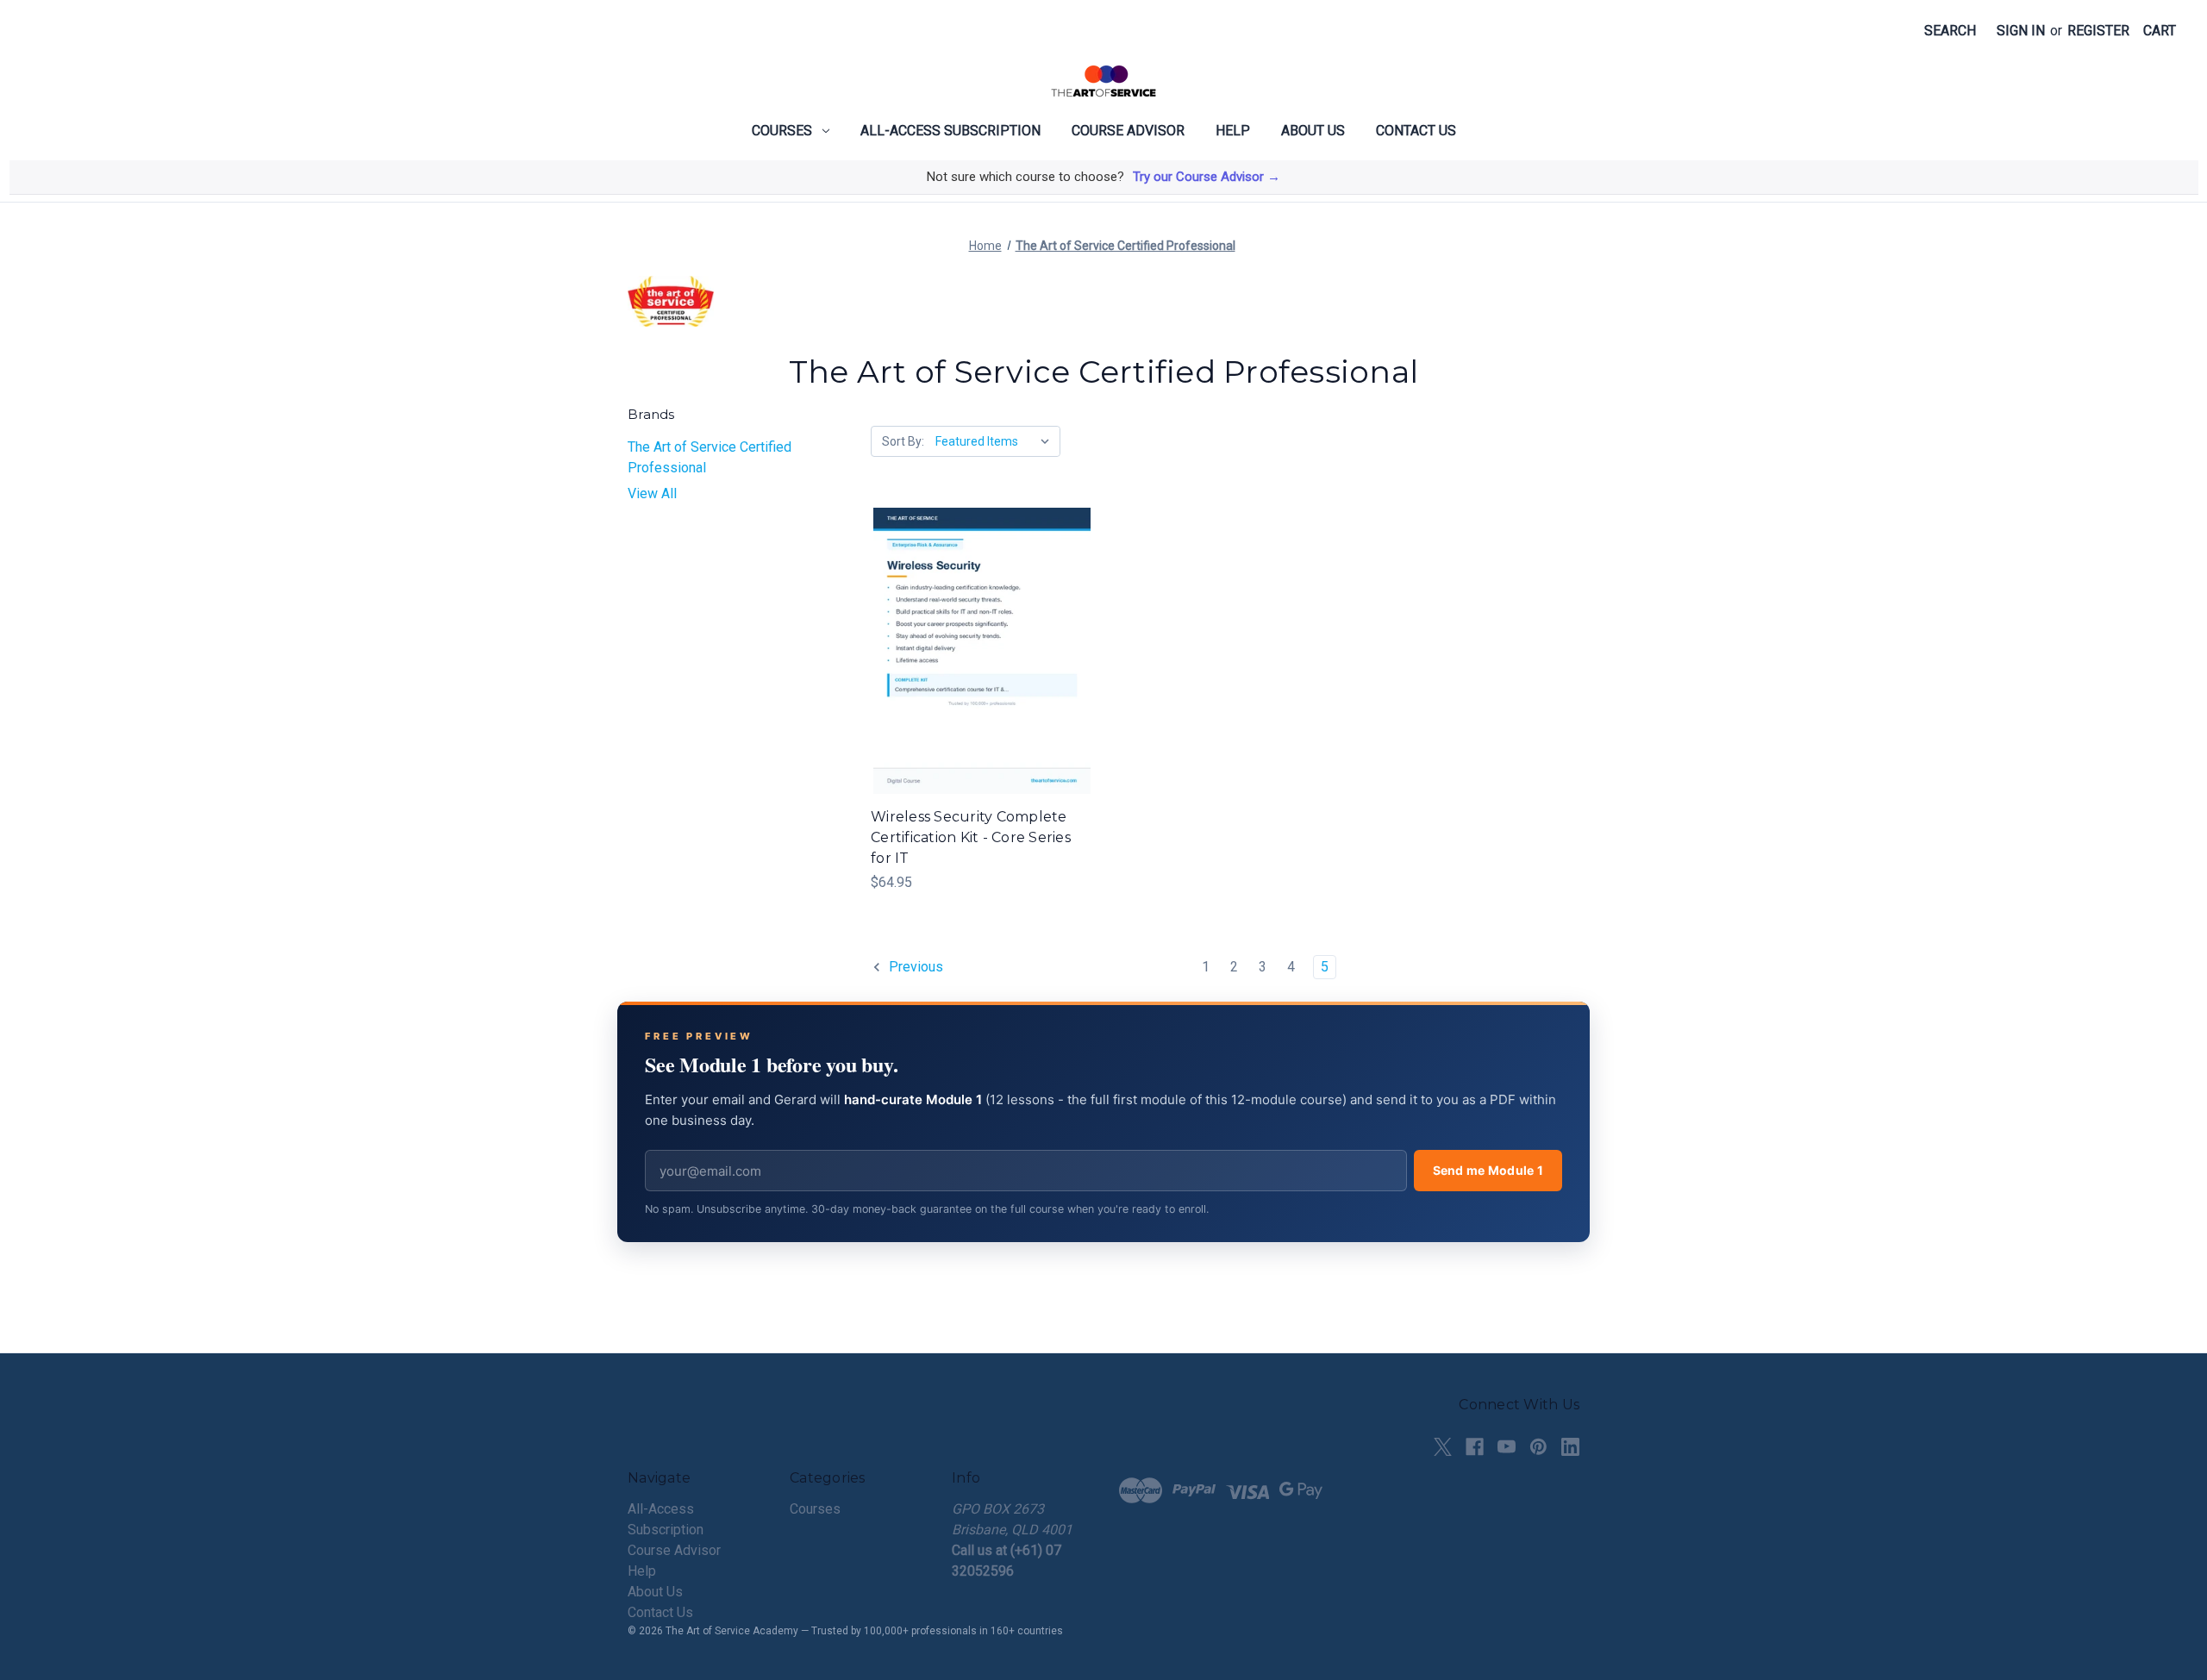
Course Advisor (1128, 131)
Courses (782, 131)
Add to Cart (982, 668)
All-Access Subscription (950, 131)
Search (1950, 31)
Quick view (980, 634)
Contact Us (1416, 131)
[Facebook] (1475, 1447)
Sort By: (903, 441)
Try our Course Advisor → (1207, 177)
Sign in (2021, 31)
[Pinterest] (1538, 1447)
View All (652, 493)
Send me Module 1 (1488, 1170)
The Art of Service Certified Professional (710, 457)
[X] (1443, 1447)
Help (1233, 131)
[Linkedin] (1570, 1447)
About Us (1313, 131)
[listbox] (996, 441)
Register (2098, 31)
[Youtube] (1507, 1447)
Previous (914, 967)
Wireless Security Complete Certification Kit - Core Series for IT (971, 837)
